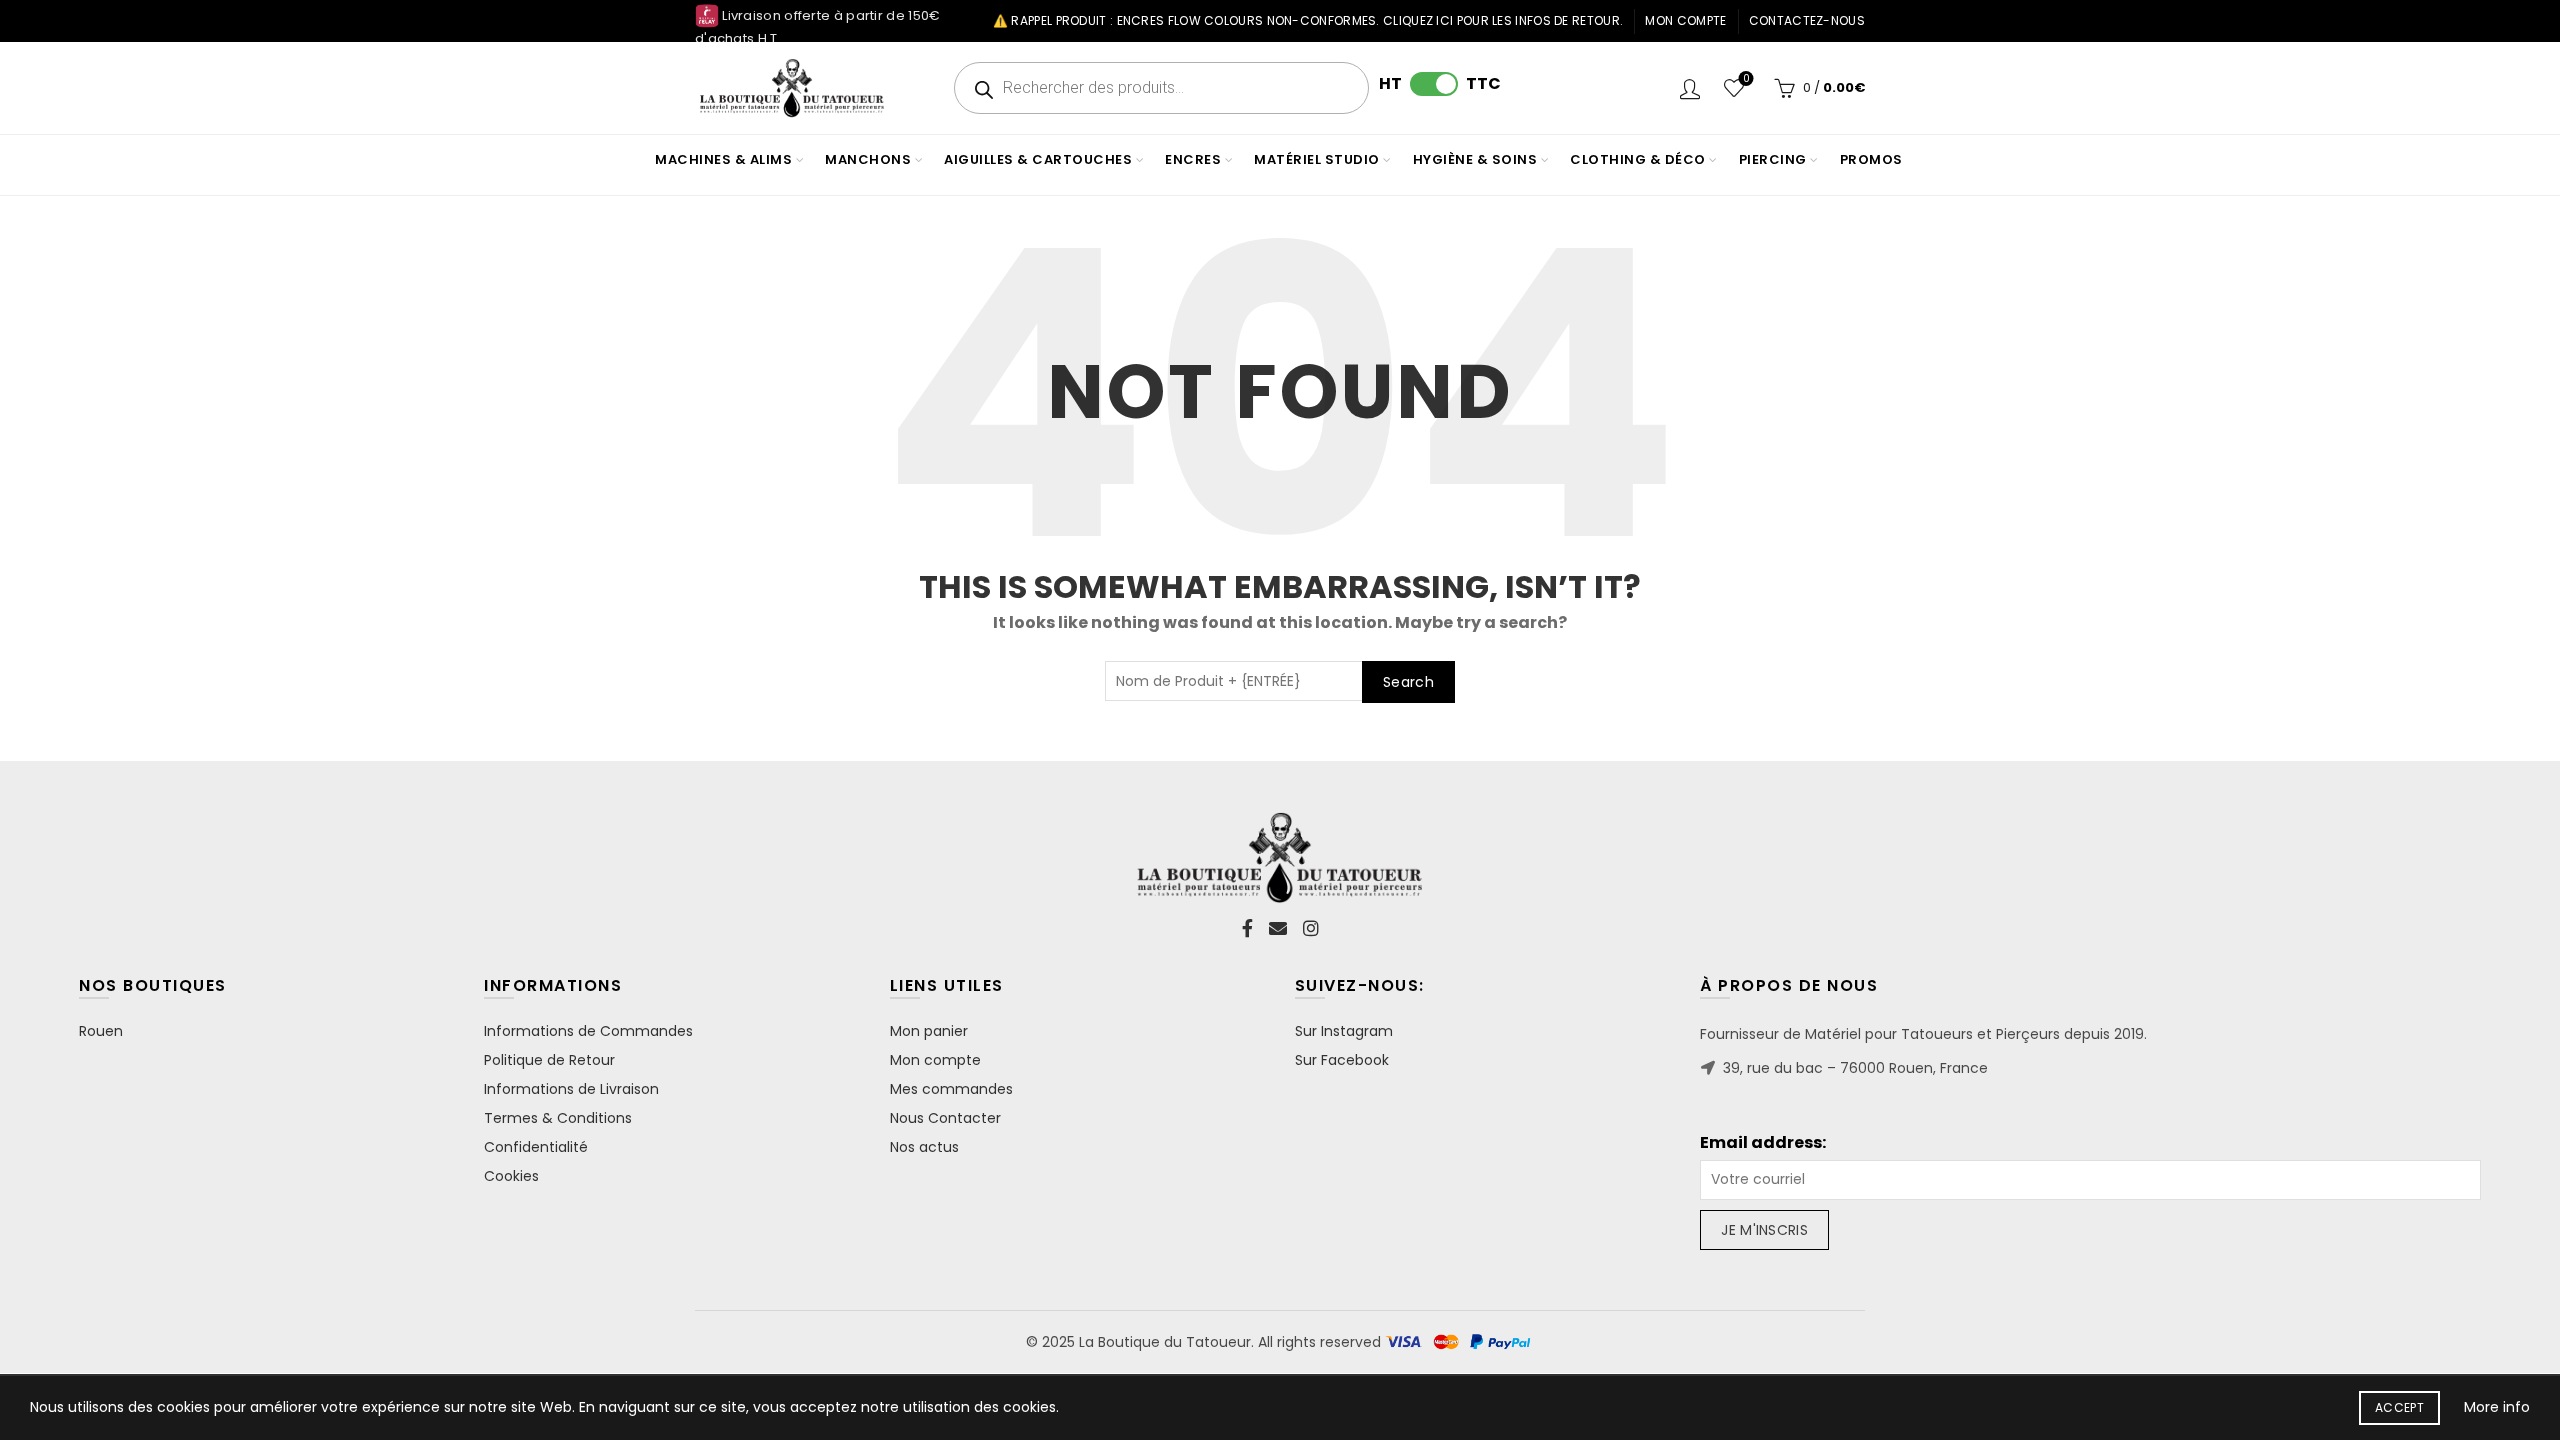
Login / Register (1690, 88)
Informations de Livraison (571, 1089)
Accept (2399, 1407)
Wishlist (1746, 79)
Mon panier (929, 1031)
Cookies (511, 1176)
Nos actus (924, 1147)
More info (2497, 1407)
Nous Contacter (945, 1118)
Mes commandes (951, 1089)
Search (1408, 682)
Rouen (101, 1031)
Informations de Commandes (588, 1031)
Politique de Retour (549, 1060)
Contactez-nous (1807, 20)
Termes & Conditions (558, 1118)
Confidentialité (536, 1147)
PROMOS (1871, 159)
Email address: (1763, 1143)
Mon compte (1685, 20)
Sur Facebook (1342, 1060)
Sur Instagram (1344, 1031)
